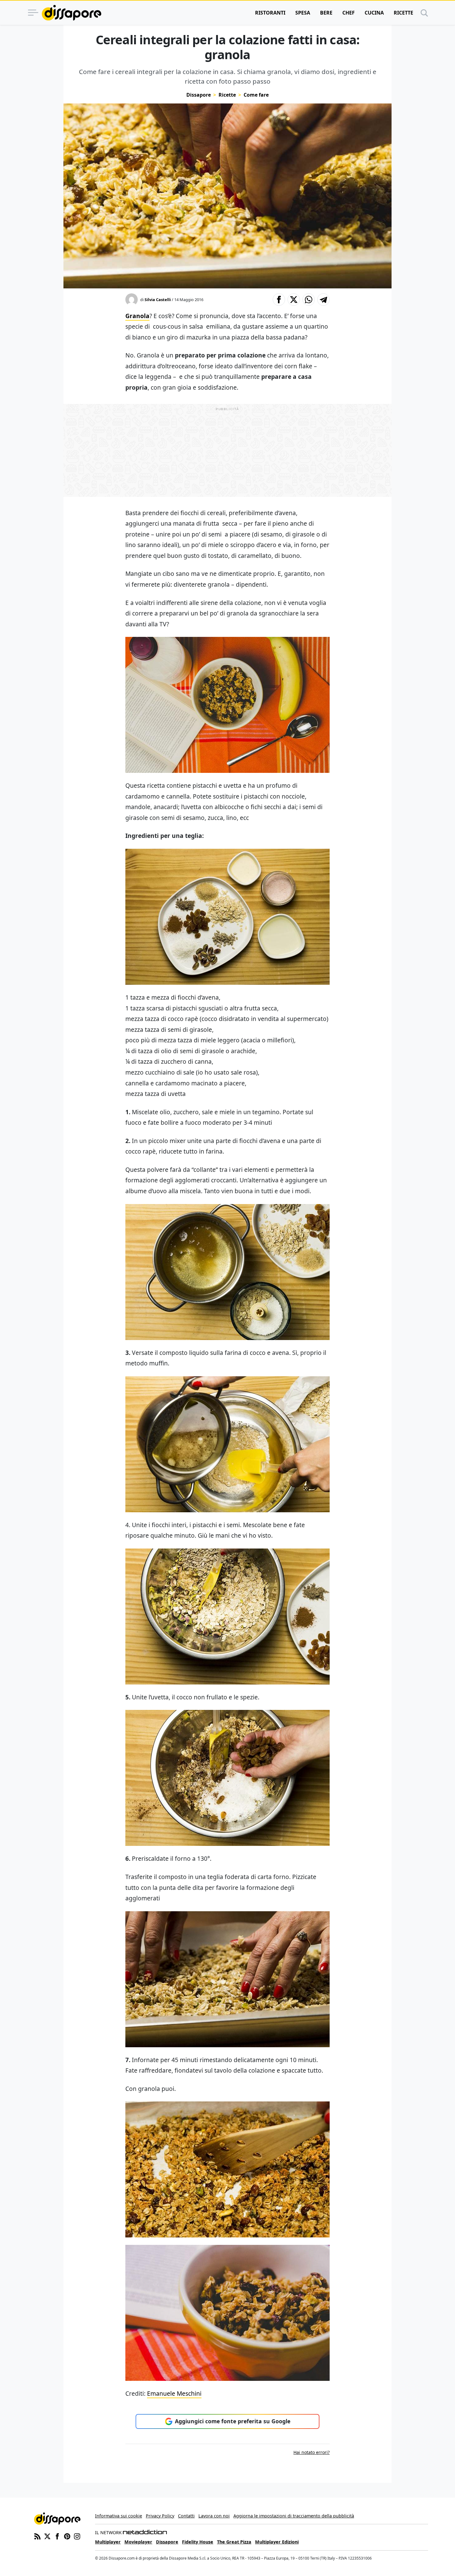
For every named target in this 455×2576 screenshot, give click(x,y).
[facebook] (57, 2536)
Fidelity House (198, 2542)
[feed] (37, 2536)
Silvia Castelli (158, 300)
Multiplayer (108, 2542)
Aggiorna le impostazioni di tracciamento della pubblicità (294, 2516)
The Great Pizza (234, 2542)
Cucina (374, 13)
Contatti (186, 2516)
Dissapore (199, 95)
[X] (47, 2536)
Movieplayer (138, 2542)
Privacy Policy (160, 2516)
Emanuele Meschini (174, 2393)
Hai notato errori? (312, 2452)
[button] (279, 300)
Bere (326, 13)
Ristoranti (270, 13)
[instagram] (77, 2536)
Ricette (403, 13)
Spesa (303, 13)
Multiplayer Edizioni (277, 2542)
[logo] (71, 13)
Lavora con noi (214, 2516)
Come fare (256, 95)
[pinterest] (67, 2536)
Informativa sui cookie (119, 2516)
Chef (349, 13)
